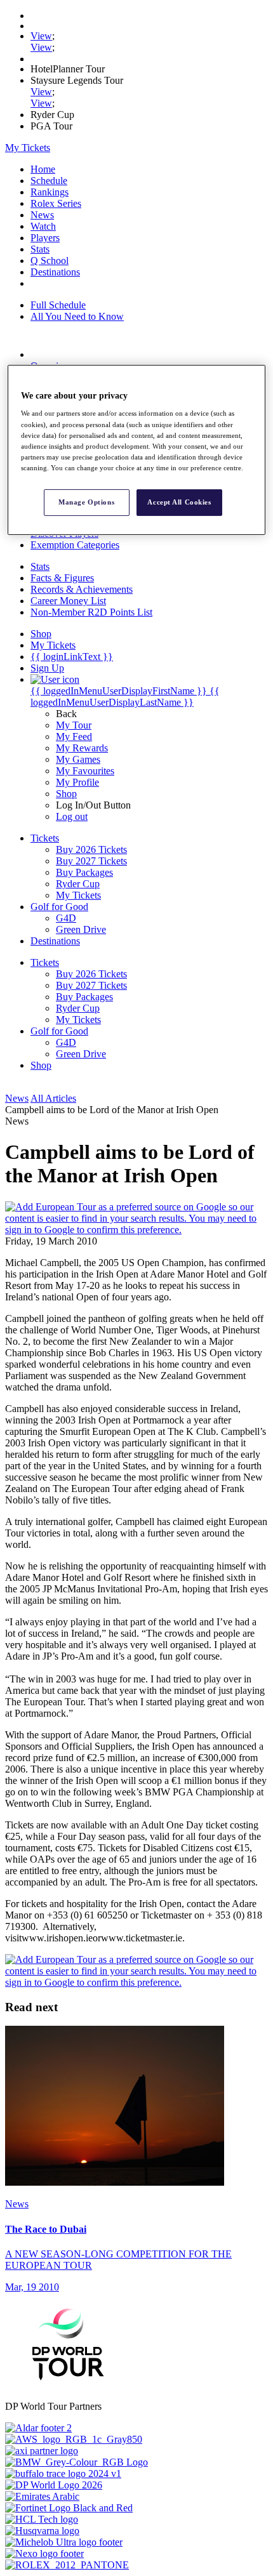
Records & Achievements (82, 589)
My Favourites (85, 771)
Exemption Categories (75, 545)
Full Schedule (58, 305)
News (42, 215)
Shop (66, 794)
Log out (72, 816)
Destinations (55, 272)
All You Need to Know (77, 316)
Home (43, 169)
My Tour (74, 725)
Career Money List (68, 601)
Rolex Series (56, 203)
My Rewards (82, 748)
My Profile (77, 782)
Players (45, 238)
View (41, 36)
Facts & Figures (62, 578)
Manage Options (86, 502)
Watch (43, 226)
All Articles (53, 1098)
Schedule (49, 181)
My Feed (74, 736)
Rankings (50, 192)
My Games (78, 759)
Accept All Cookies (179, 502)
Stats (40, 249)
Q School (50, 261)
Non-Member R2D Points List (91, 612)
